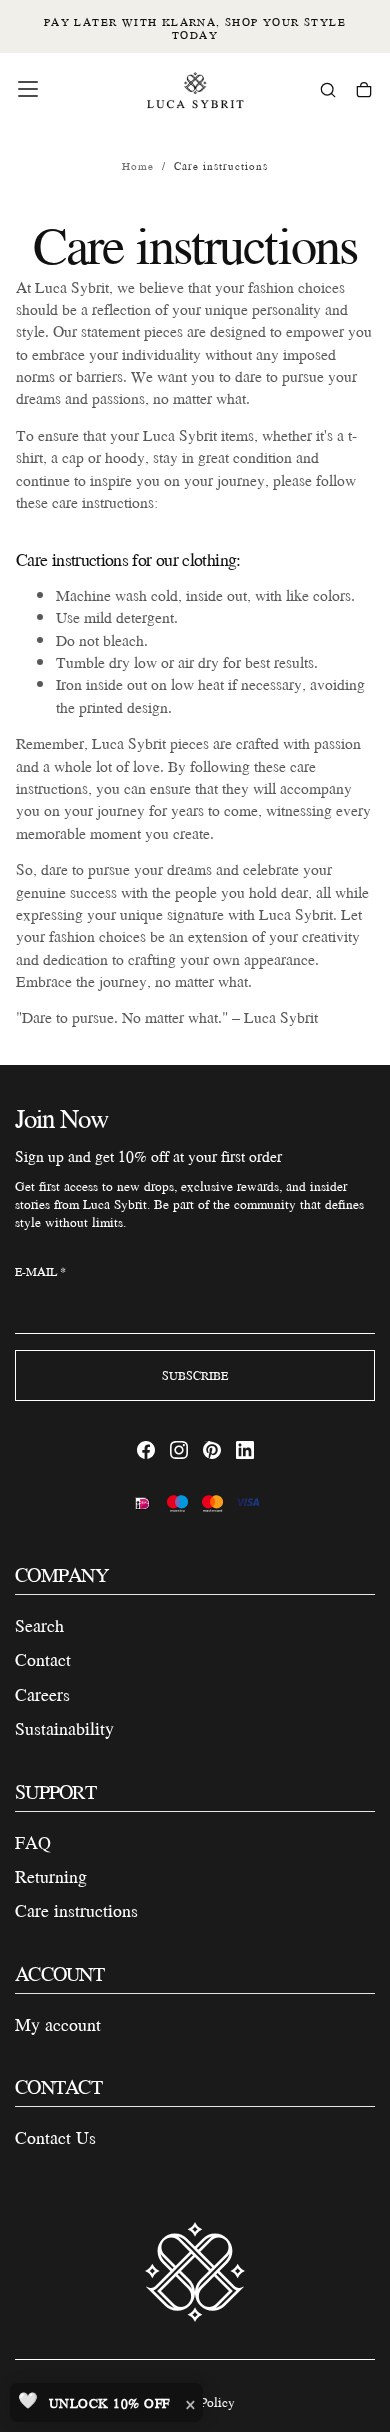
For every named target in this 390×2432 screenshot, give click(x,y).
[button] (28, 89)
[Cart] (364, 91)
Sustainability (64, 1728)
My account (58, 2024)
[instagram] (179, 1450)
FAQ (33, 1842)
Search (39, 1625)
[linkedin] (245, 1450)
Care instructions (76, 1910)
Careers (42, 1694)
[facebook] (146, 1450)
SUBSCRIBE (195, 1375)
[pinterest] (212, 1450)
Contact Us (55, 2137)
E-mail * (40, 1272)
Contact (43, 1659)
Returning (51, 1876)
